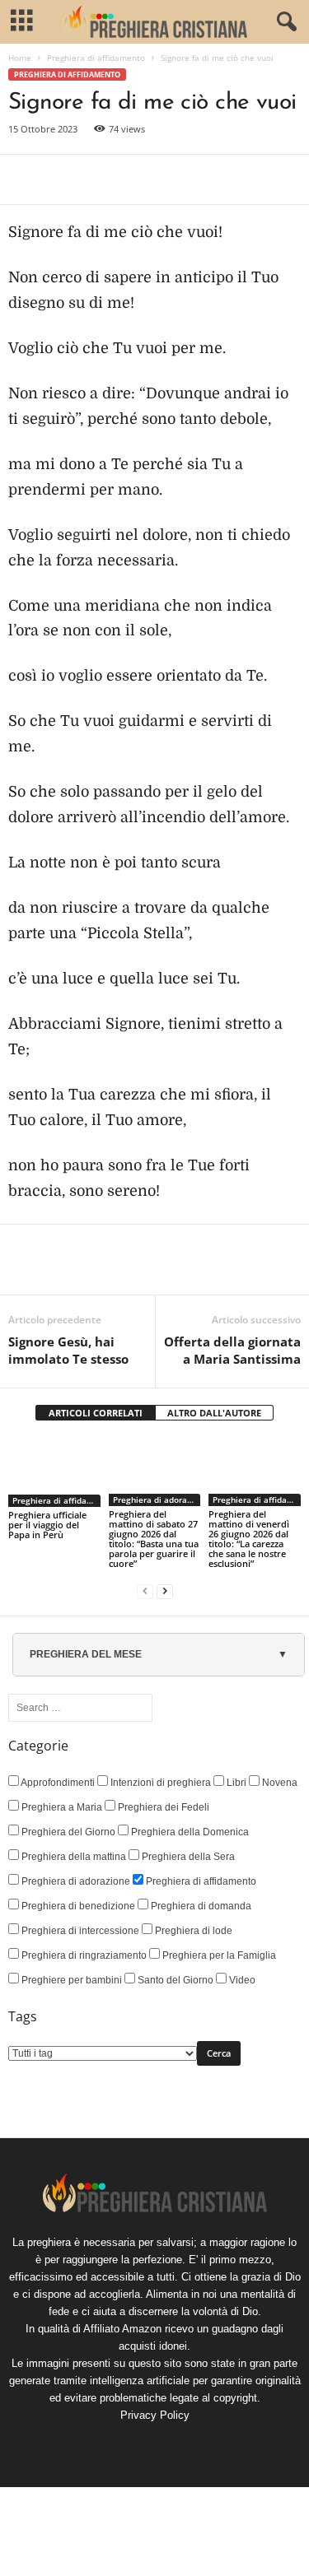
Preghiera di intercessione (79, 1931)
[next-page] (165, 1591)
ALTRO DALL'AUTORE (214, 1413)
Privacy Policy (155, 2415)
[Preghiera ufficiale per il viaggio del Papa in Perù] (54, 1472)
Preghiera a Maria (61, 1807)
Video (241, 1980)
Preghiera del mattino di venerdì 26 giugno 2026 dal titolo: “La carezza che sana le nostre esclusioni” (249, 1539)
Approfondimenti (57, 1783)
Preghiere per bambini (70, 1980)
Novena (279, 1783)
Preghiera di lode (192, 1931)
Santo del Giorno (174, 1980)
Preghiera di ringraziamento (83, 1955)
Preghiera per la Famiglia (218, 1955)
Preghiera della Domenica (189, 1832)
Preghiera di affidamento (96, 58)
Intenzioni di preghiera (159, 1783)
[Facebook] (25, 179)
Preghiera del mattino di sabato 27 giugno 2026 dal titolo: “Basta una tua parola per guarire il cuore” (154, 1539)
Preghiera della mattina (73, 1857)
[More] (215, 179)
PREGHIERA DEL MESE (86, 1654)
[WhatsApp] (138, 179)
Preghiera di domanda (200, 1906)
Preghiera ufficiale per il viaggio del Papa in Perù (47, 1525)
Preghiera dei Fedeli (162, 1807)
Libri (235, 1783)
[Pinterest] (101, 179)
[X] (63, 179)
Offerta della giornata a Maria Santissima (232, 1350)
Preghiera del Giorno (67, 1832)
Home (20, 58)
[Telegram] (176, 179)
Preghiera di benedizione (77, 1906)
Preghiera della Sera (187, 1857)
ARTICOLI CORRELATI (96, 1413)
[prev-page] (145, 1591)
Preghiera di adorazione (157, 1500)
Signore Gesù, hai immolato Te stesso (68, 1350)
